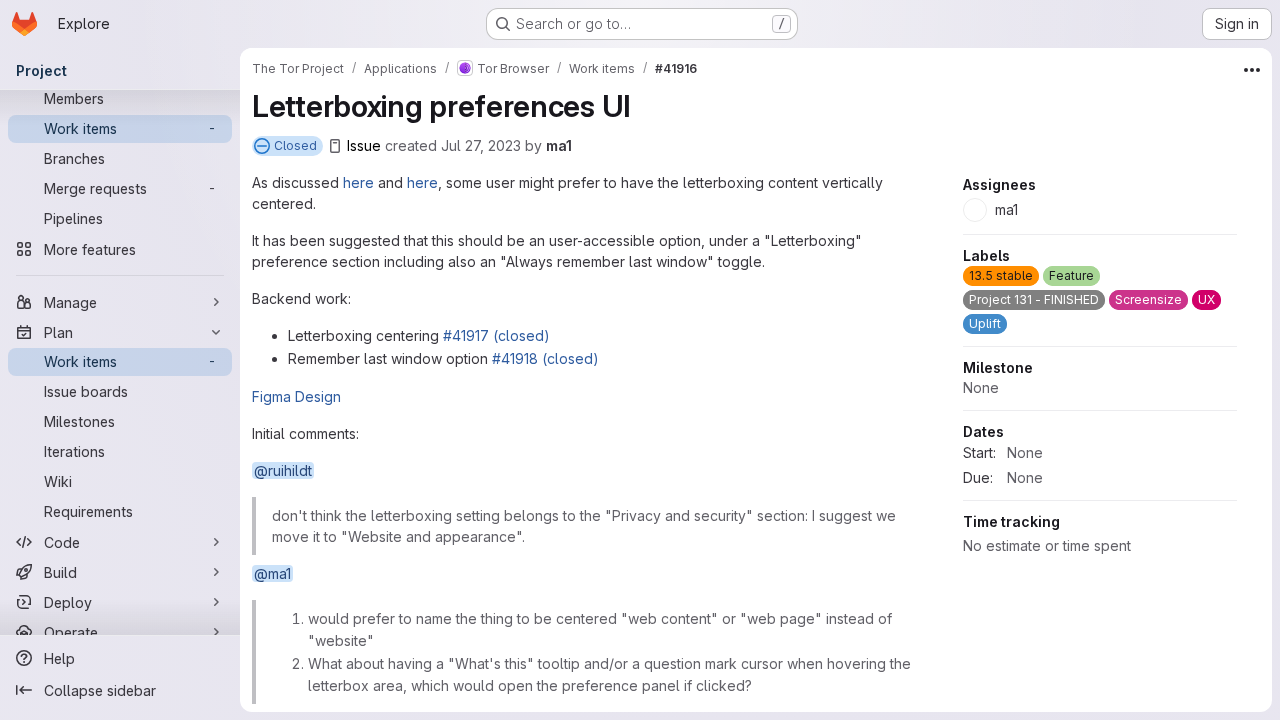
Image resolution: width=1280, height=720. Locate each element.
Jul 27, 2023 (481, 145)
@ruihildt (283, 470)
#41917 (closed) (496, 335)
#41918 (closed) (545, 358)
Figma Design (296, 396)
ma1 (559, 145)
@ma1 (272, 573)
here (358, 182)
